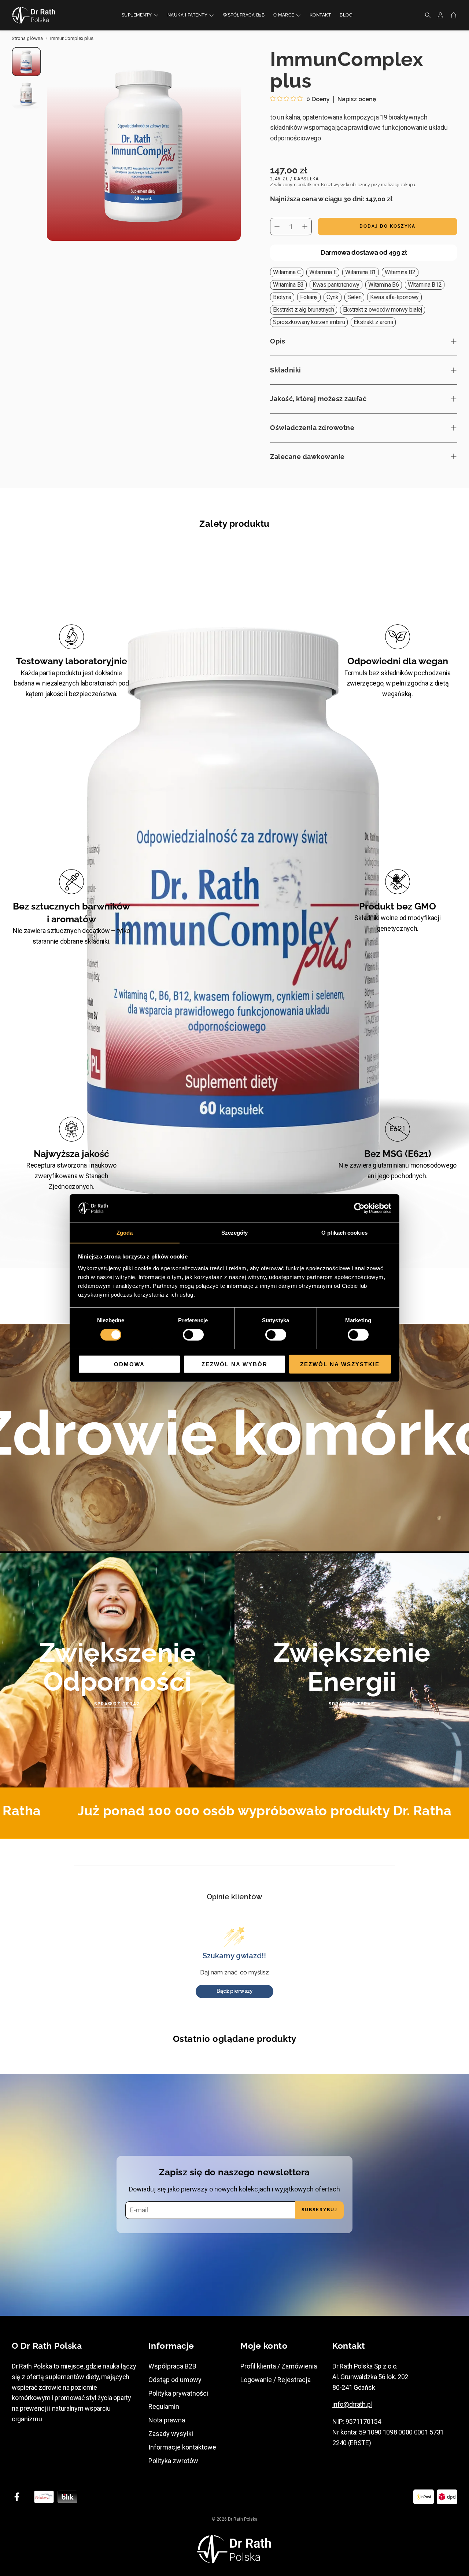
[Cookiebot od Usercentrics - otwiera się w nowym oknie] (359, 1208)
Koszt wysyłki (335, 185)
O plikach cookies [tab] (344, 1232)
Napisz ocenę (357, 99)
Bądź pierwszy (235, 1991)
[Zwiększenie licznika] (305, 227)
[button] (426, 15)
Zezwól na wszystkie (340, 1364)
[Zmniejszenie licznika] (277, 227)
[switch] (193, 1334)
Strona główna (27, 38)
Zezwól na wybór (234, 1364)
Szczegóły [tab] (235, 1232)
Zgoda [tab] (125, 1232)
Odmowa (129, 1364)
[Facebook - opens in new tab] (17, 2497)
